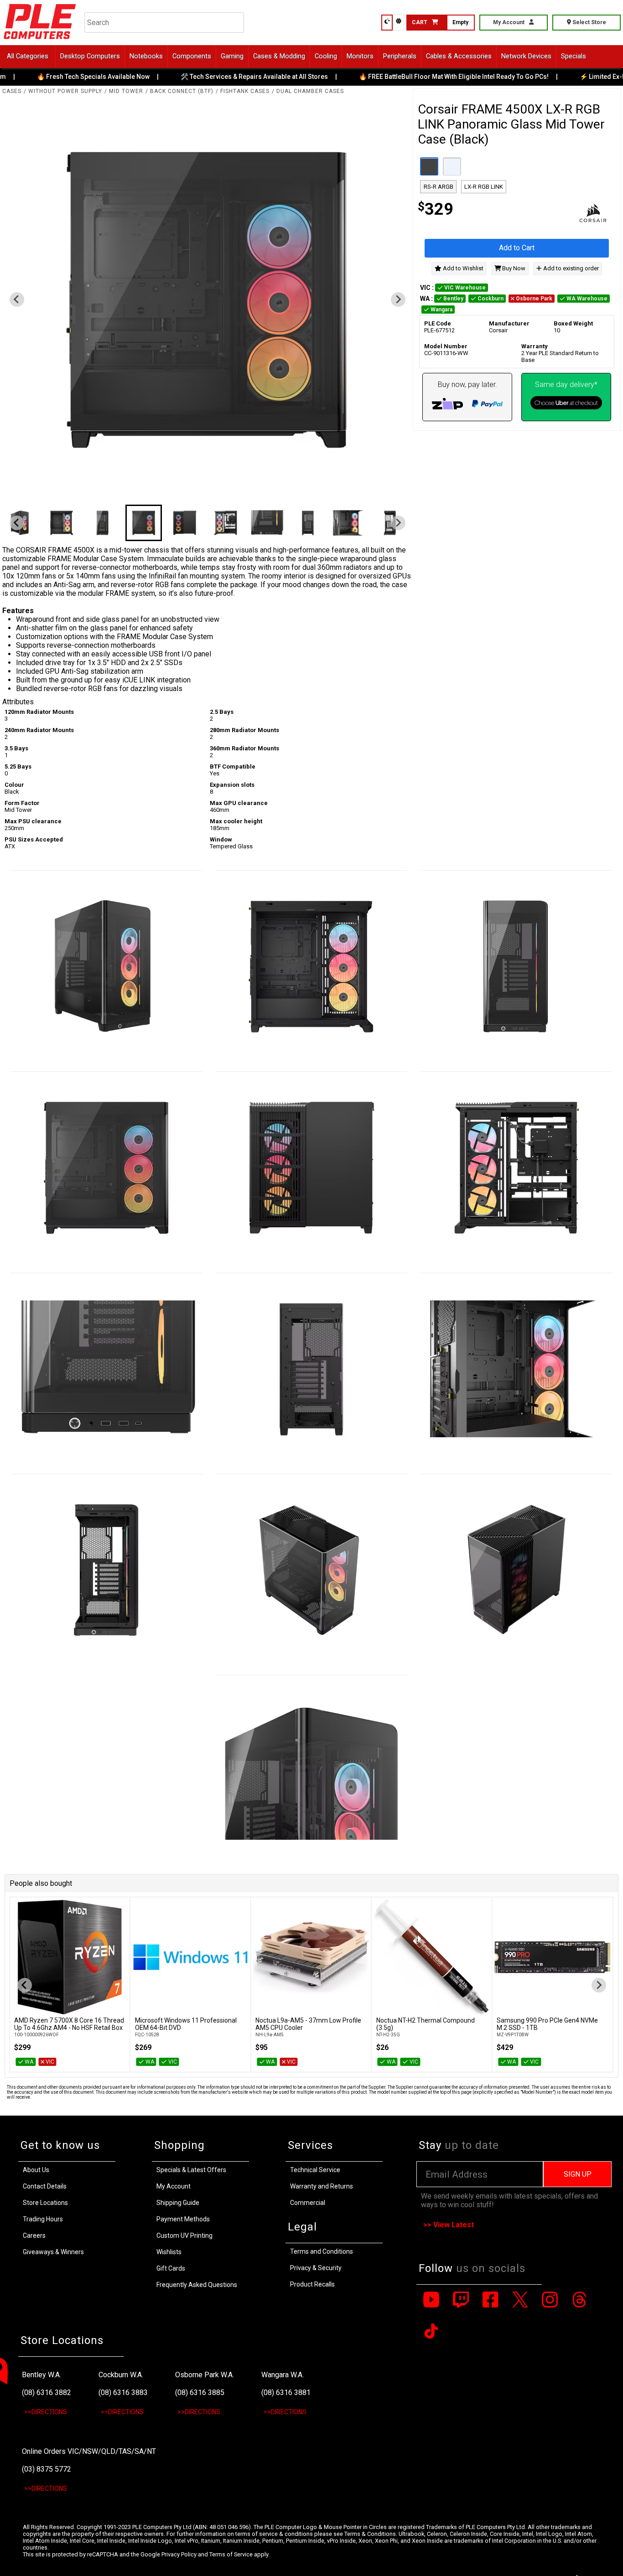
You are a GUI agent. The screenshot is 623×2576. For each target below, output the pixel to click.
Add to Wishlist (462, 268)
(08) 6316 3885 (200, 2393)
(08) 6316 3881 (286, 2393)
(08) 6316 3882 (47, 2393)
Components (192, 56)
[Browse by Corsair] (566, 214)
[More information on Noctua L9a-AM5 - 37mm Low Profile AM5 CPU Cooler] (311, 1957)
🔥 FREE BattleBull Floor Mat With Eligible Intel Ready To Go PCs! (431, 77)
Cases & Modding (279, 56)
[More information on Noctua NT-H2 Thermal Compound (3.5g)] (432, 1957)
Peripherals (400, 56)
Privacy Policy (179, 2554)
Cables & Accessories (459, 56)
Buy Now (513, 268)
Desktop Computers (90, 56)
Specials (574, 56)
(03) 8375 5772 (47, 2469)
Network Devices (526, 56)
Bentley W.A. (42, 2375)
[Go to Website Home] (40, 41)
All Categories (28, 56)
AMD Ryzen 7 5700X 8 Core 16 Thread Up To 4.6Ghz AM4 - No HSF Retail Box (69, 2024)
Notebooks (146, 56)
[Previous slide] (17, 299)
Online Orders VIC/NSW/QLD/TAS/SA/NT (89, 2451)
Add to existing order (570, 268)
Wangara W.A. (283, 2375)
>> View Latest (449, 2225)
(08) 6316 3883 (123, 2393)
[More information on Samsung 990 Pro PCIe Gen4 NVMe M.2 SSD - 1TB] (552, 1957)
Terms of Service (231, 2554)
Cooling (326, 56)
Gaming (232, 56)
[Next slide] (398, 299)
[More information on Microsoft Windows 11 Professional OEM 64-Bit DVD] (191, 1957)
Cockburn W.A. (121, 2375)
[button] (62, 523)
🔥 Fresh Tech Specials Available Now (70, 77)
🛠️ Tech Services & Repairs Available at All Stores (231, 77)
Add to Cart (517, 248)
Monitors (360, 56)
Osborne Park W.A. (205, 2375)
